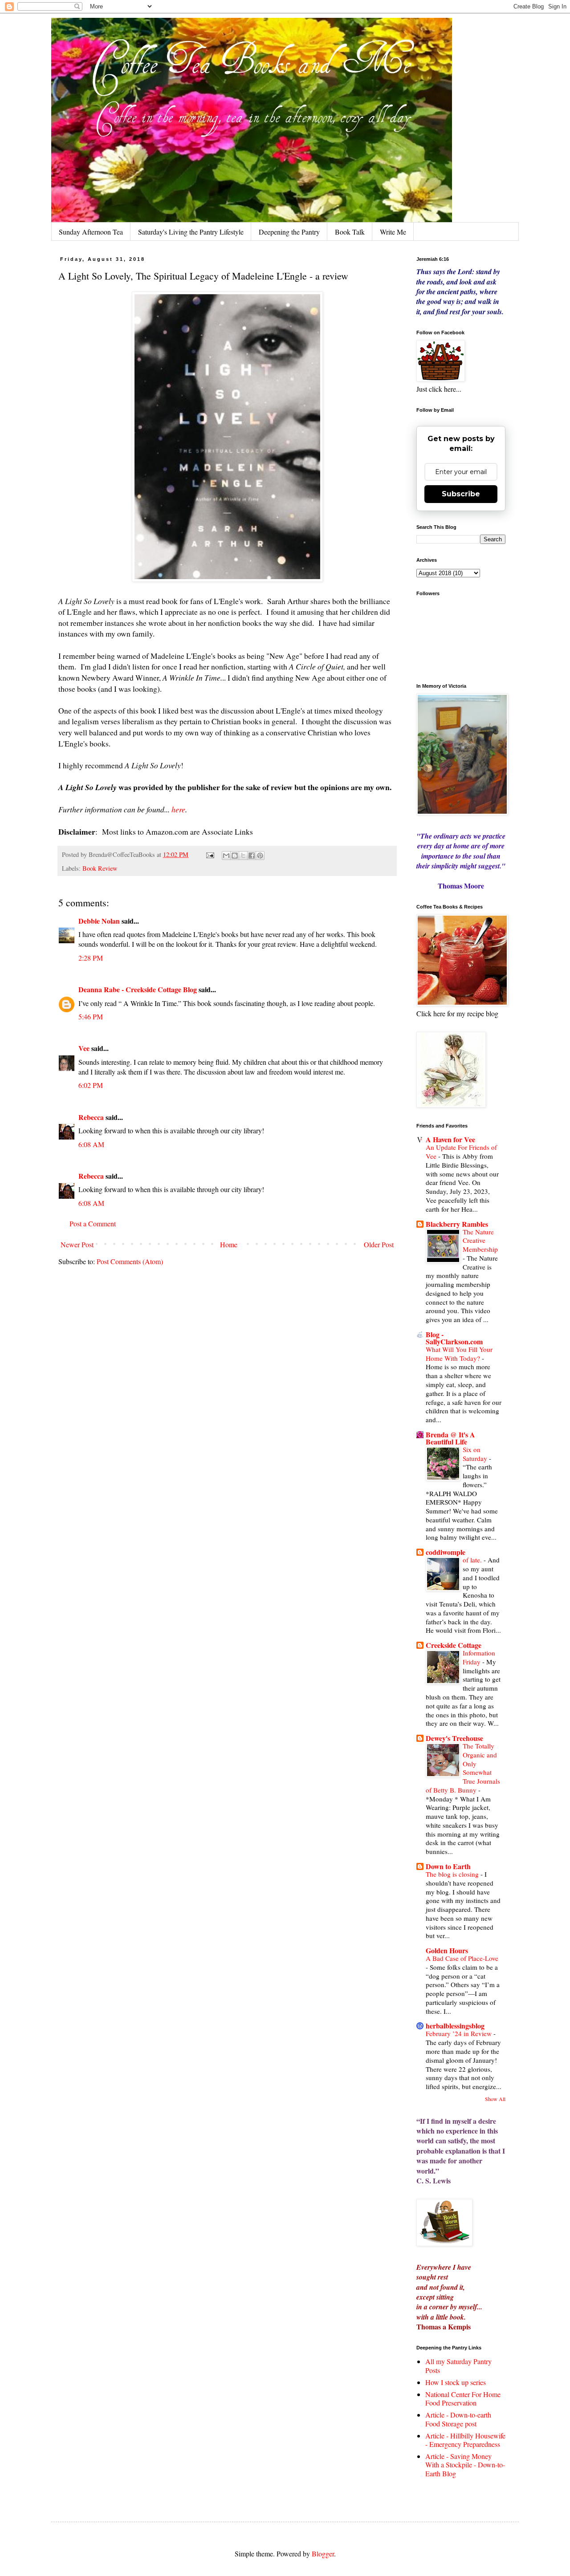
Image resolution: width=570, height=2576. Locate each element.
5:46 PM (91, 1016)
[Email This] (226, 856)
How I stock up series (456, 2382)
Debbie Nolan (99, 921)
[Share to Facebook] (252, 856)
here (178, 809)
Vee (84, 1048)
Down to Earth (448, 1866)
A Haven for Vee (450, 1139)
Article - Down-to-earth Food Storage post (458, 2419)
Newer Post (77, 1244)
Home (229, 1244)
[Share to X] (243, 856)
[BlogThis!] (235, 856)
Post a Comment (93, 1223)
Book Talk (350, 232)
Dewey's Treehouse (454, 1738)
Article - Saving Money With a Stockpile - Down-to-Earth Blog (465, 2464)
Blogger (323, 2554)
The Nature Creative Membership (480, 1241)
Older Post (379, 1244)
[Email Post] (210, 854)
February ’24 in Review (460, 2033)
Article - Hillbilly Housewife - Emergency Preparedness (465, 2440)
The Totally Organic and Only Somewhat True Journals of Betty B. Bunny (463, 1768)
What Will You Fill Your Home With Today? (459, 1354)
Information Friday (479, 1657)
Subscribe (461, 494)
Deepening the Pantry (289, 232)
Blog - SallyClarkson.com (454, 1338)
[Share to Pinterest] (260, 856)
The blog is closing (453, 1874)
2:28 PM (91, 958)
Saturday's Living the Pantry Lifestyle (191, 232)
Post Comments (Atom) (130, 1261)
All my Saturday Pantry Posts (458, 2365)
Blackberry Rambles (457, 1224)
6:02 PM (91, 1085)
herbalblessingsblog (455, 2026)
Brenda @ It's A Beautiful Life (450, 1438)
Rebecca (91, 1117)
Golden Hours (447, 1950)
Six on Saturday (476, 1454)
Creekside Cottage (454, 1645)
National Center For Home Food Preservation (463, 2398)
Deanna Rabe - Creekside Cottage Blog (138, 989)
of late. (473, 1560)
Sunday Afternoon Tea (91, 232)
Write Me (393, 232)
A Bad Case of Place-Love (462, 1958)
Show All (495, 2099)
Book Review (100, 868)
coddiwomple (446, 1552)
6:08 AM (91, 1144)
